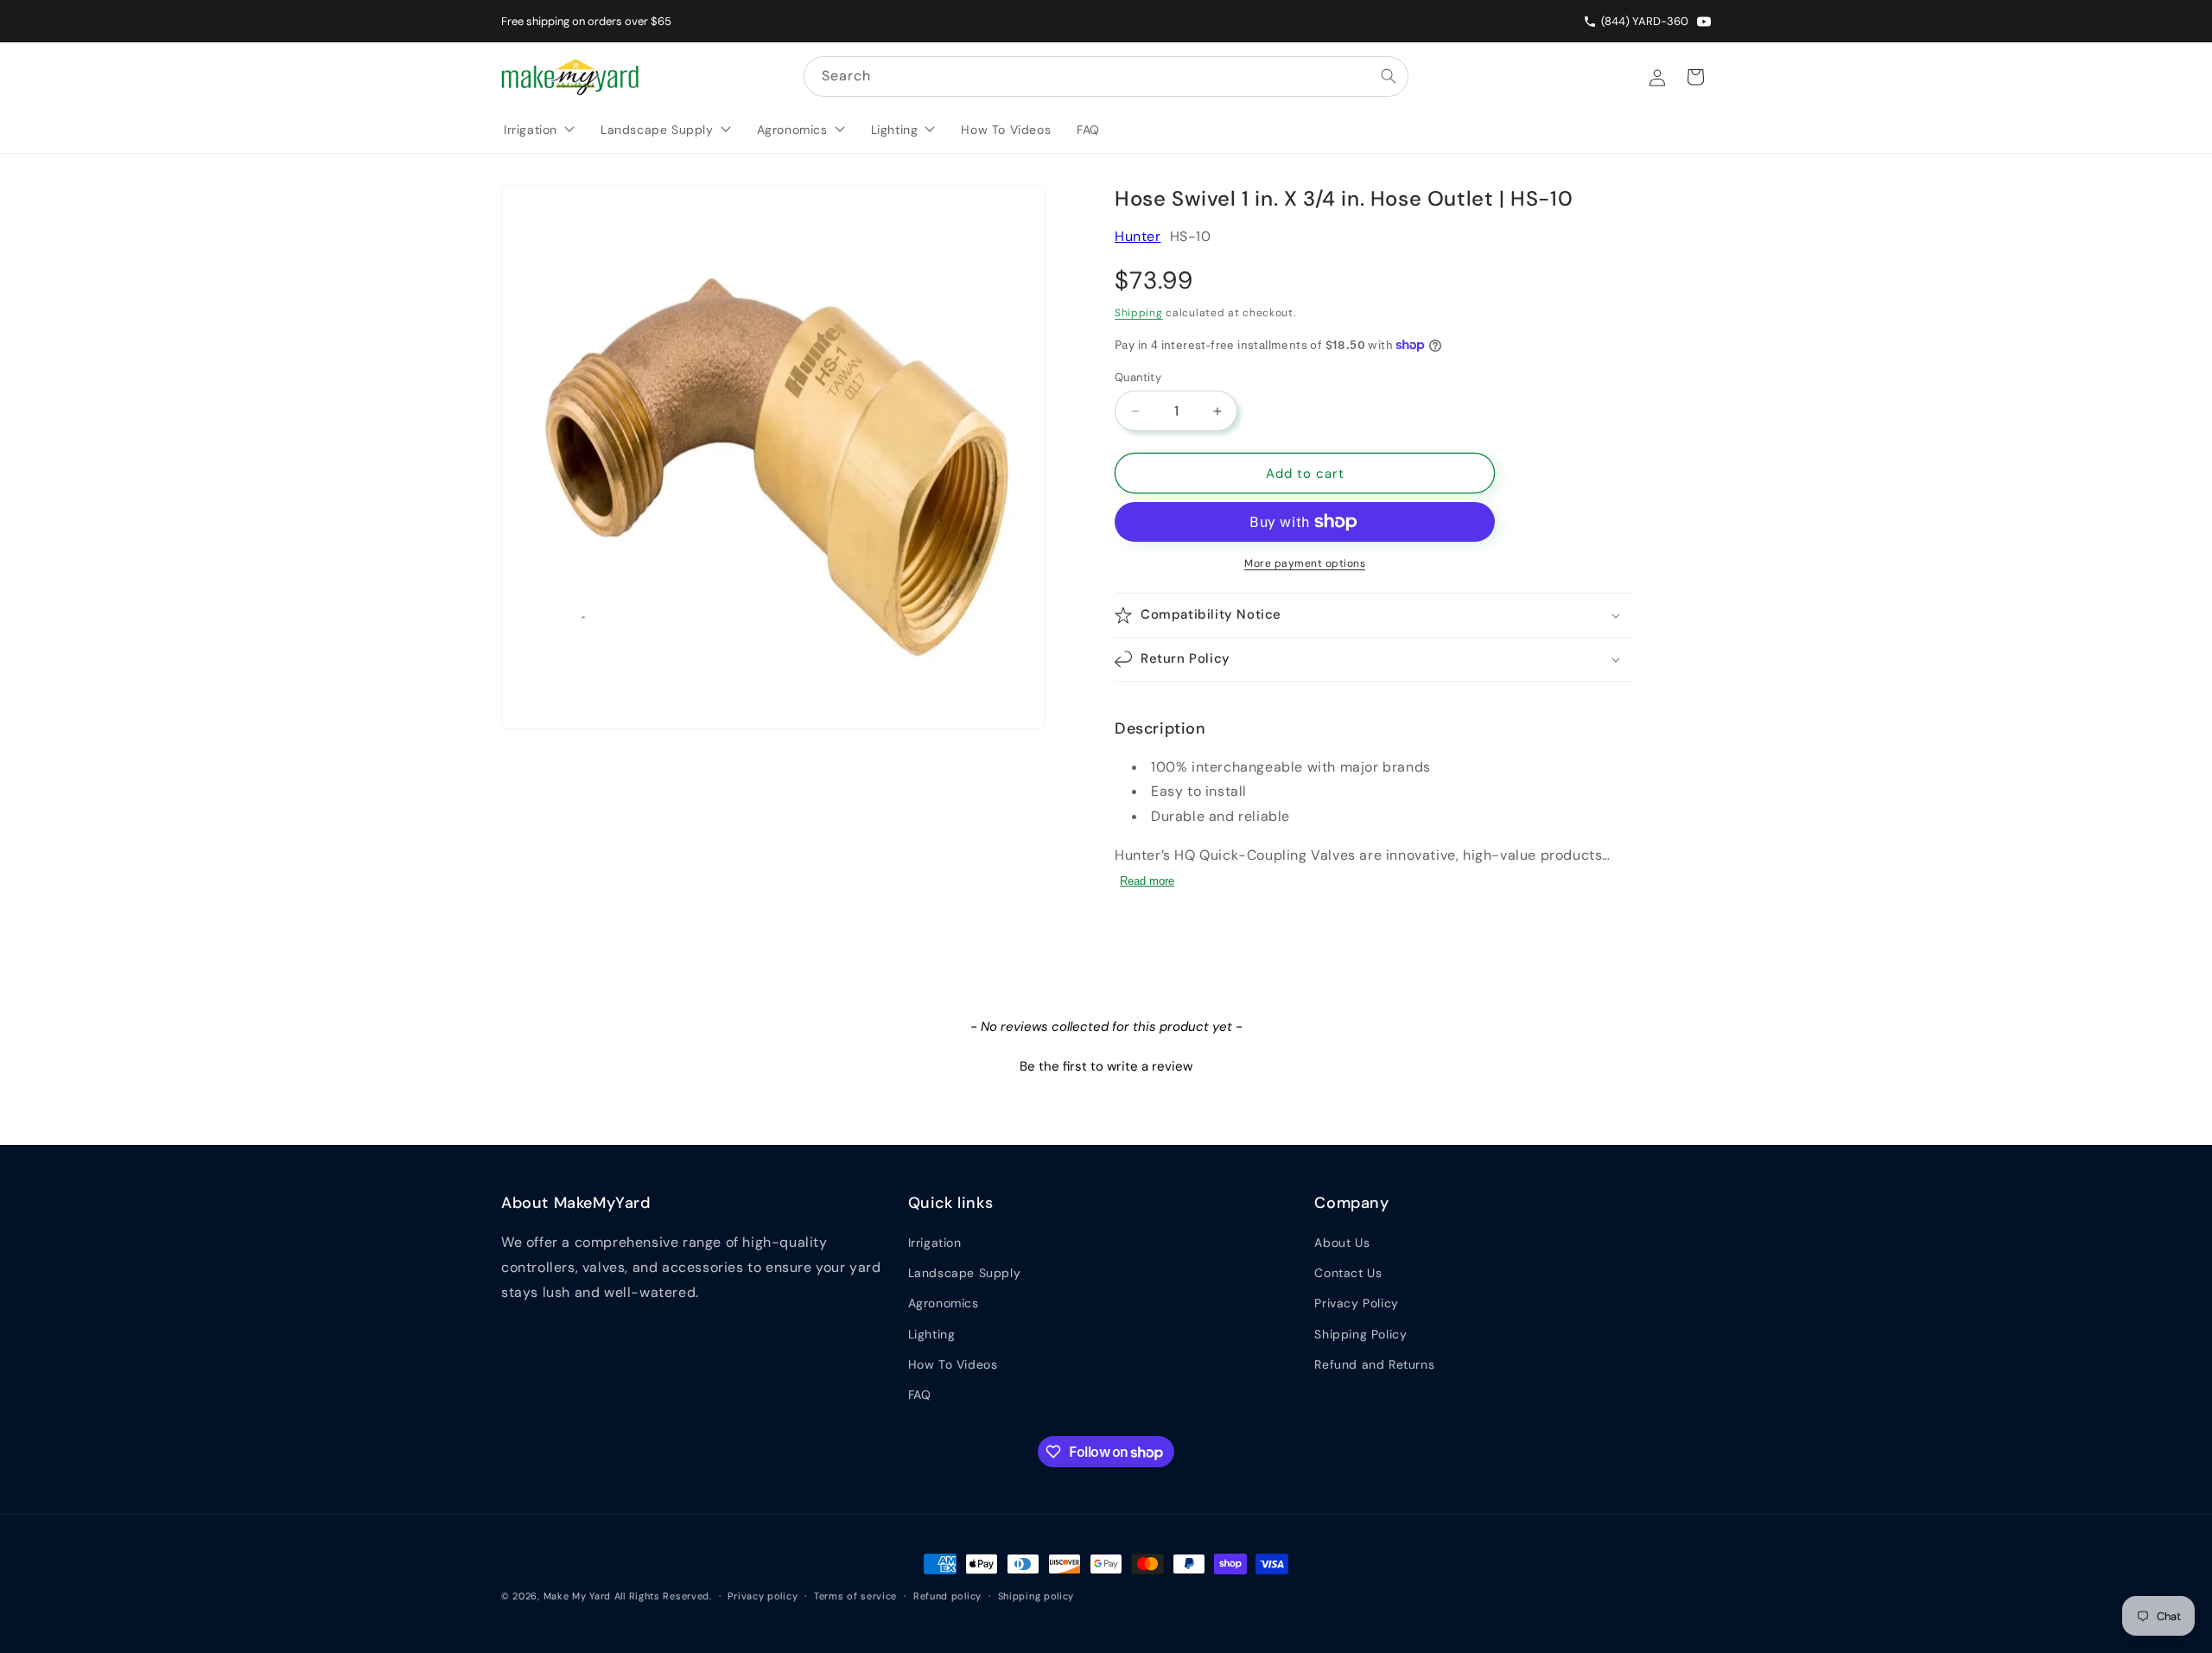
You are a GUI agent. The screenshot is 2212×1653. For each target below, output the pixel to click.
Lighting (932, 1334)
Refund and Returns (1374, 1364)
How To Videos (953, 1364)
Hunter (1138, 236)
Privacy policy (763, 1596)
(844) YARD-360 (1645, 21)
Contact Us (1348, 1273)
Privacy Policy (1356, 1303)
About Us (1342, 1243)
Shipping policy (1036, 1596)
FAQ (920, 1395)
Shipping (1139, 313)
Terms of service (855, 1596)
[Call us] (1592, 22)
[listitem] (1704, 22)
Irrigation (935, 1243)
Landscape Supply (965, 1273)
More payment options (1305, 563)
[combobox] (1106, 76)
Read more (1147, 881)
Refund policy (947, 1596)
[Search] (1389, 76)
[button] (1374, 615)
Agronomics (944, 1303)
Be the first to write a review (1106, 1066)
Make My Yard (577, 1596)
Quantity (1138, 377)
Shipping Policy (1360, 1334)
